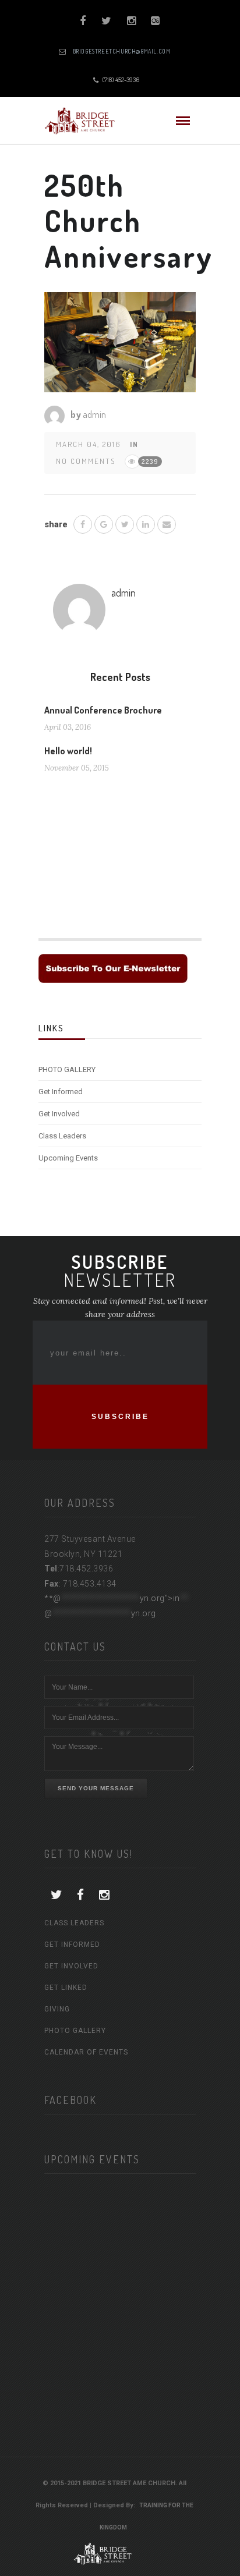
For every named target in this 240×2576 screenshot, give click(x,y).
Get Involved (59, 1114)
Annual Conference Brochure (103, 710)
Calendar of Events (86, 2052)
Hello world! (68, 751)
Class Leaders (62, 1136)
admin (94, 414)
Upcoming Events (68, 1158)
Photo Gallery (75, 2031)
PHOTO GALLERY (67, 1069)
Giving (57, 2009)
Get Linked (66, 1988)
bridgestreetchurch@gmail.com (122, 51)
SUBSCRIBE (120, 1417)
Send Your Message (96, 1788)
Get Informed (61, 1092)
